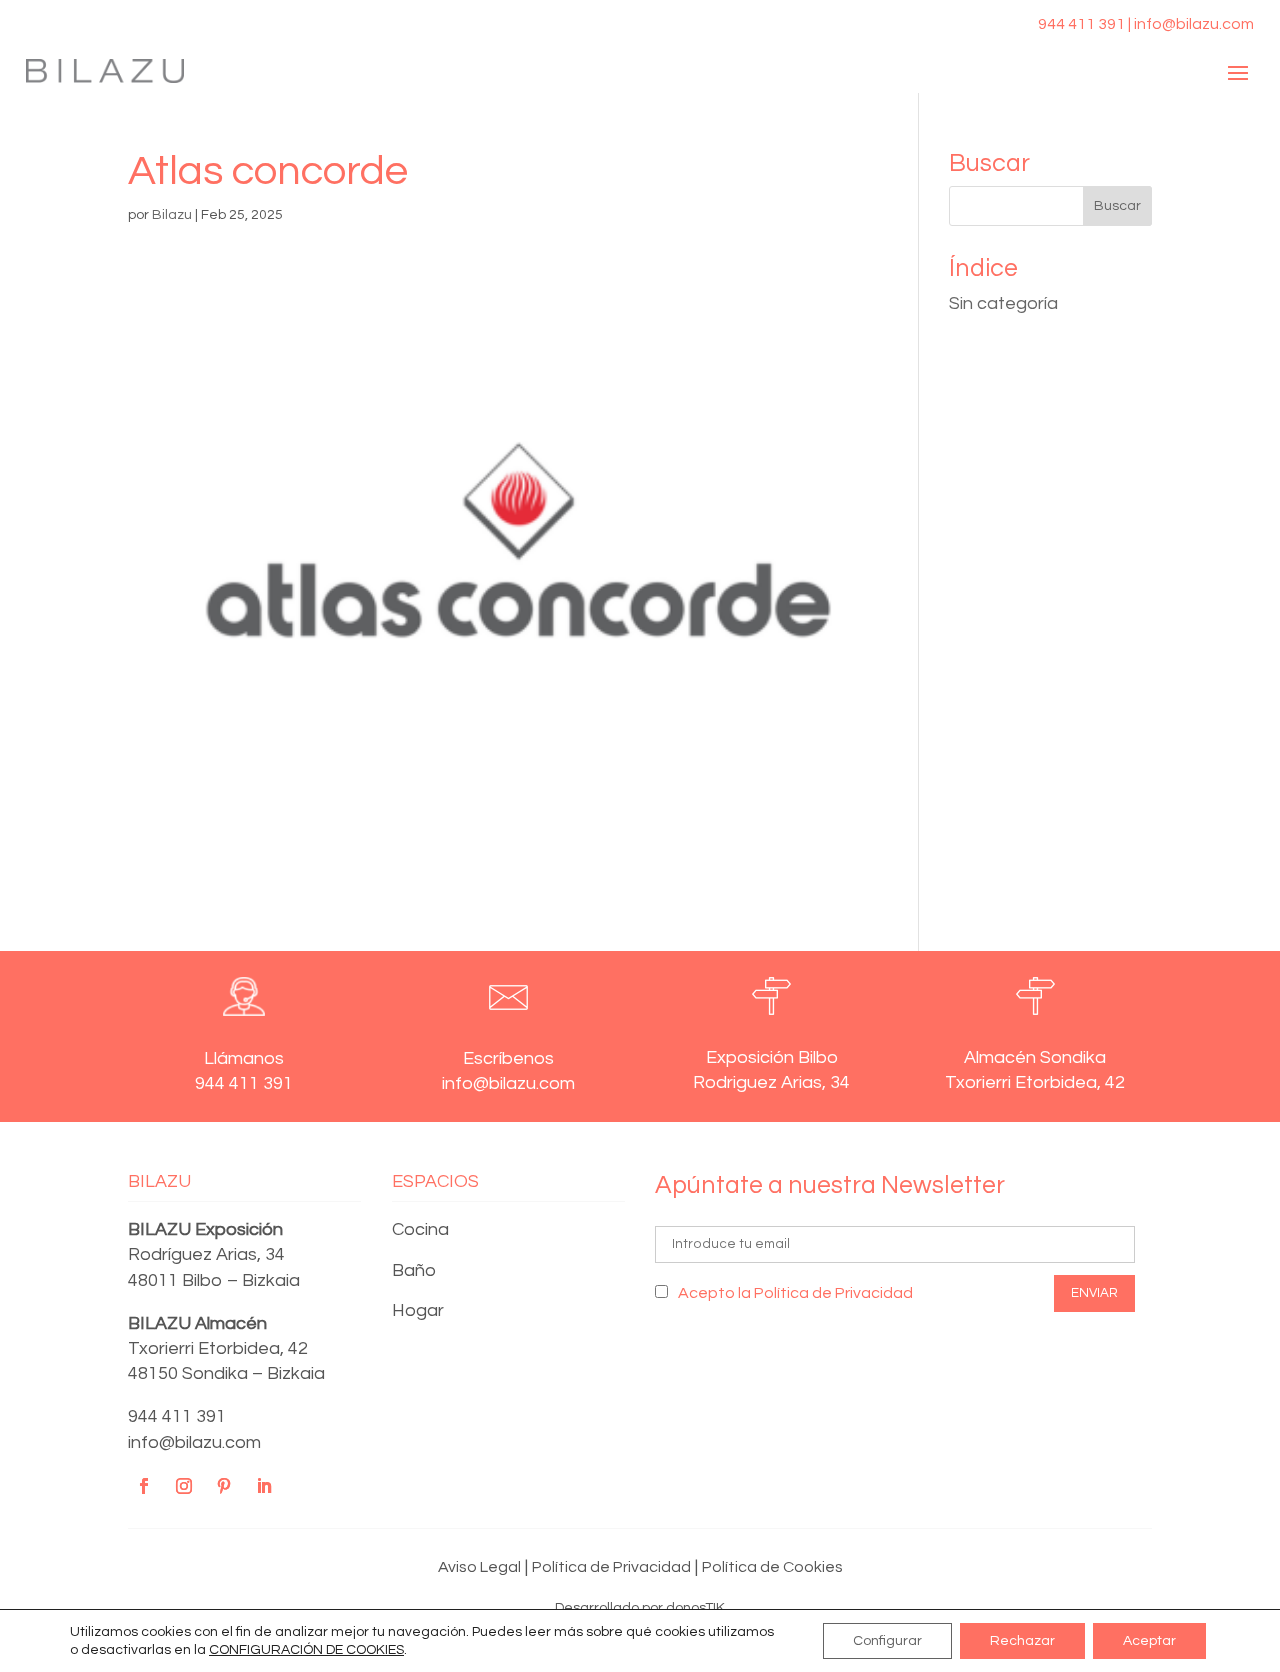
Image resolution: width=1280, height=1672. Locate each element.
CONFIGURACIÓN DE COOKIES (306, 1650)
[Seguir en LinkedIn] (264, 1486)
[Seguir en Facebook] (144, 1486)
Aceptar (1149, 1641)
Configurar (887, 1641)
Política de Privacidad (611, 1567)
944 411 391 (177, 1416)
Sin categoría (1003, 303)
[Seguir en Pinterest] (224, 1486)
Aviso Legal (479, 1567)
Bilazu (172, 215)
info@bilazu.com (194, 1442)
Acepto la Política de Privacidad (795, 1293)
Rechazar (1022, 1641)
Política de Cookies (772, 1567)
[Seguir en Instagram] (184, 1486)
